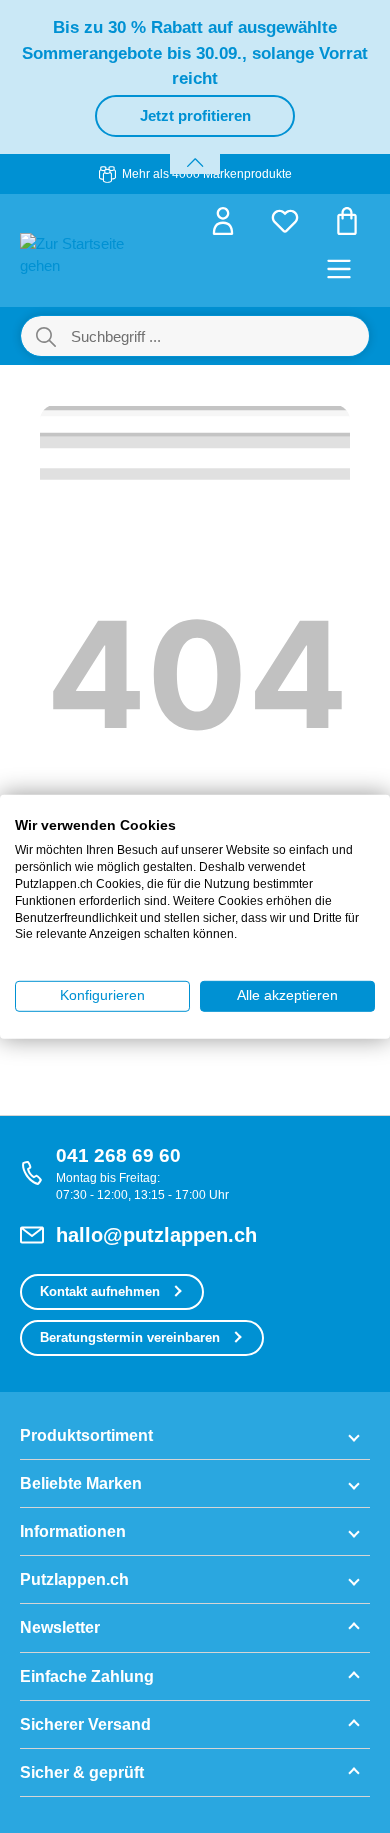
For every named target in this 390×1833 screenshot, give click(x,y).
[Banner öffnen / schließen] (195, 150)
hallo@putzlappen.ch (156, 1235)
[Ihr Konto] (223, 227)
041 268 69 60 (118, 1155)
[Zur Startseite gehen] (75, 253)
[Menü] (339, 275)
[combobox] (219, 336)
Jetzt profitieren (195, 115)
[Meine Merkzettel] (285, 227)
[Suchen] (46, 336)
